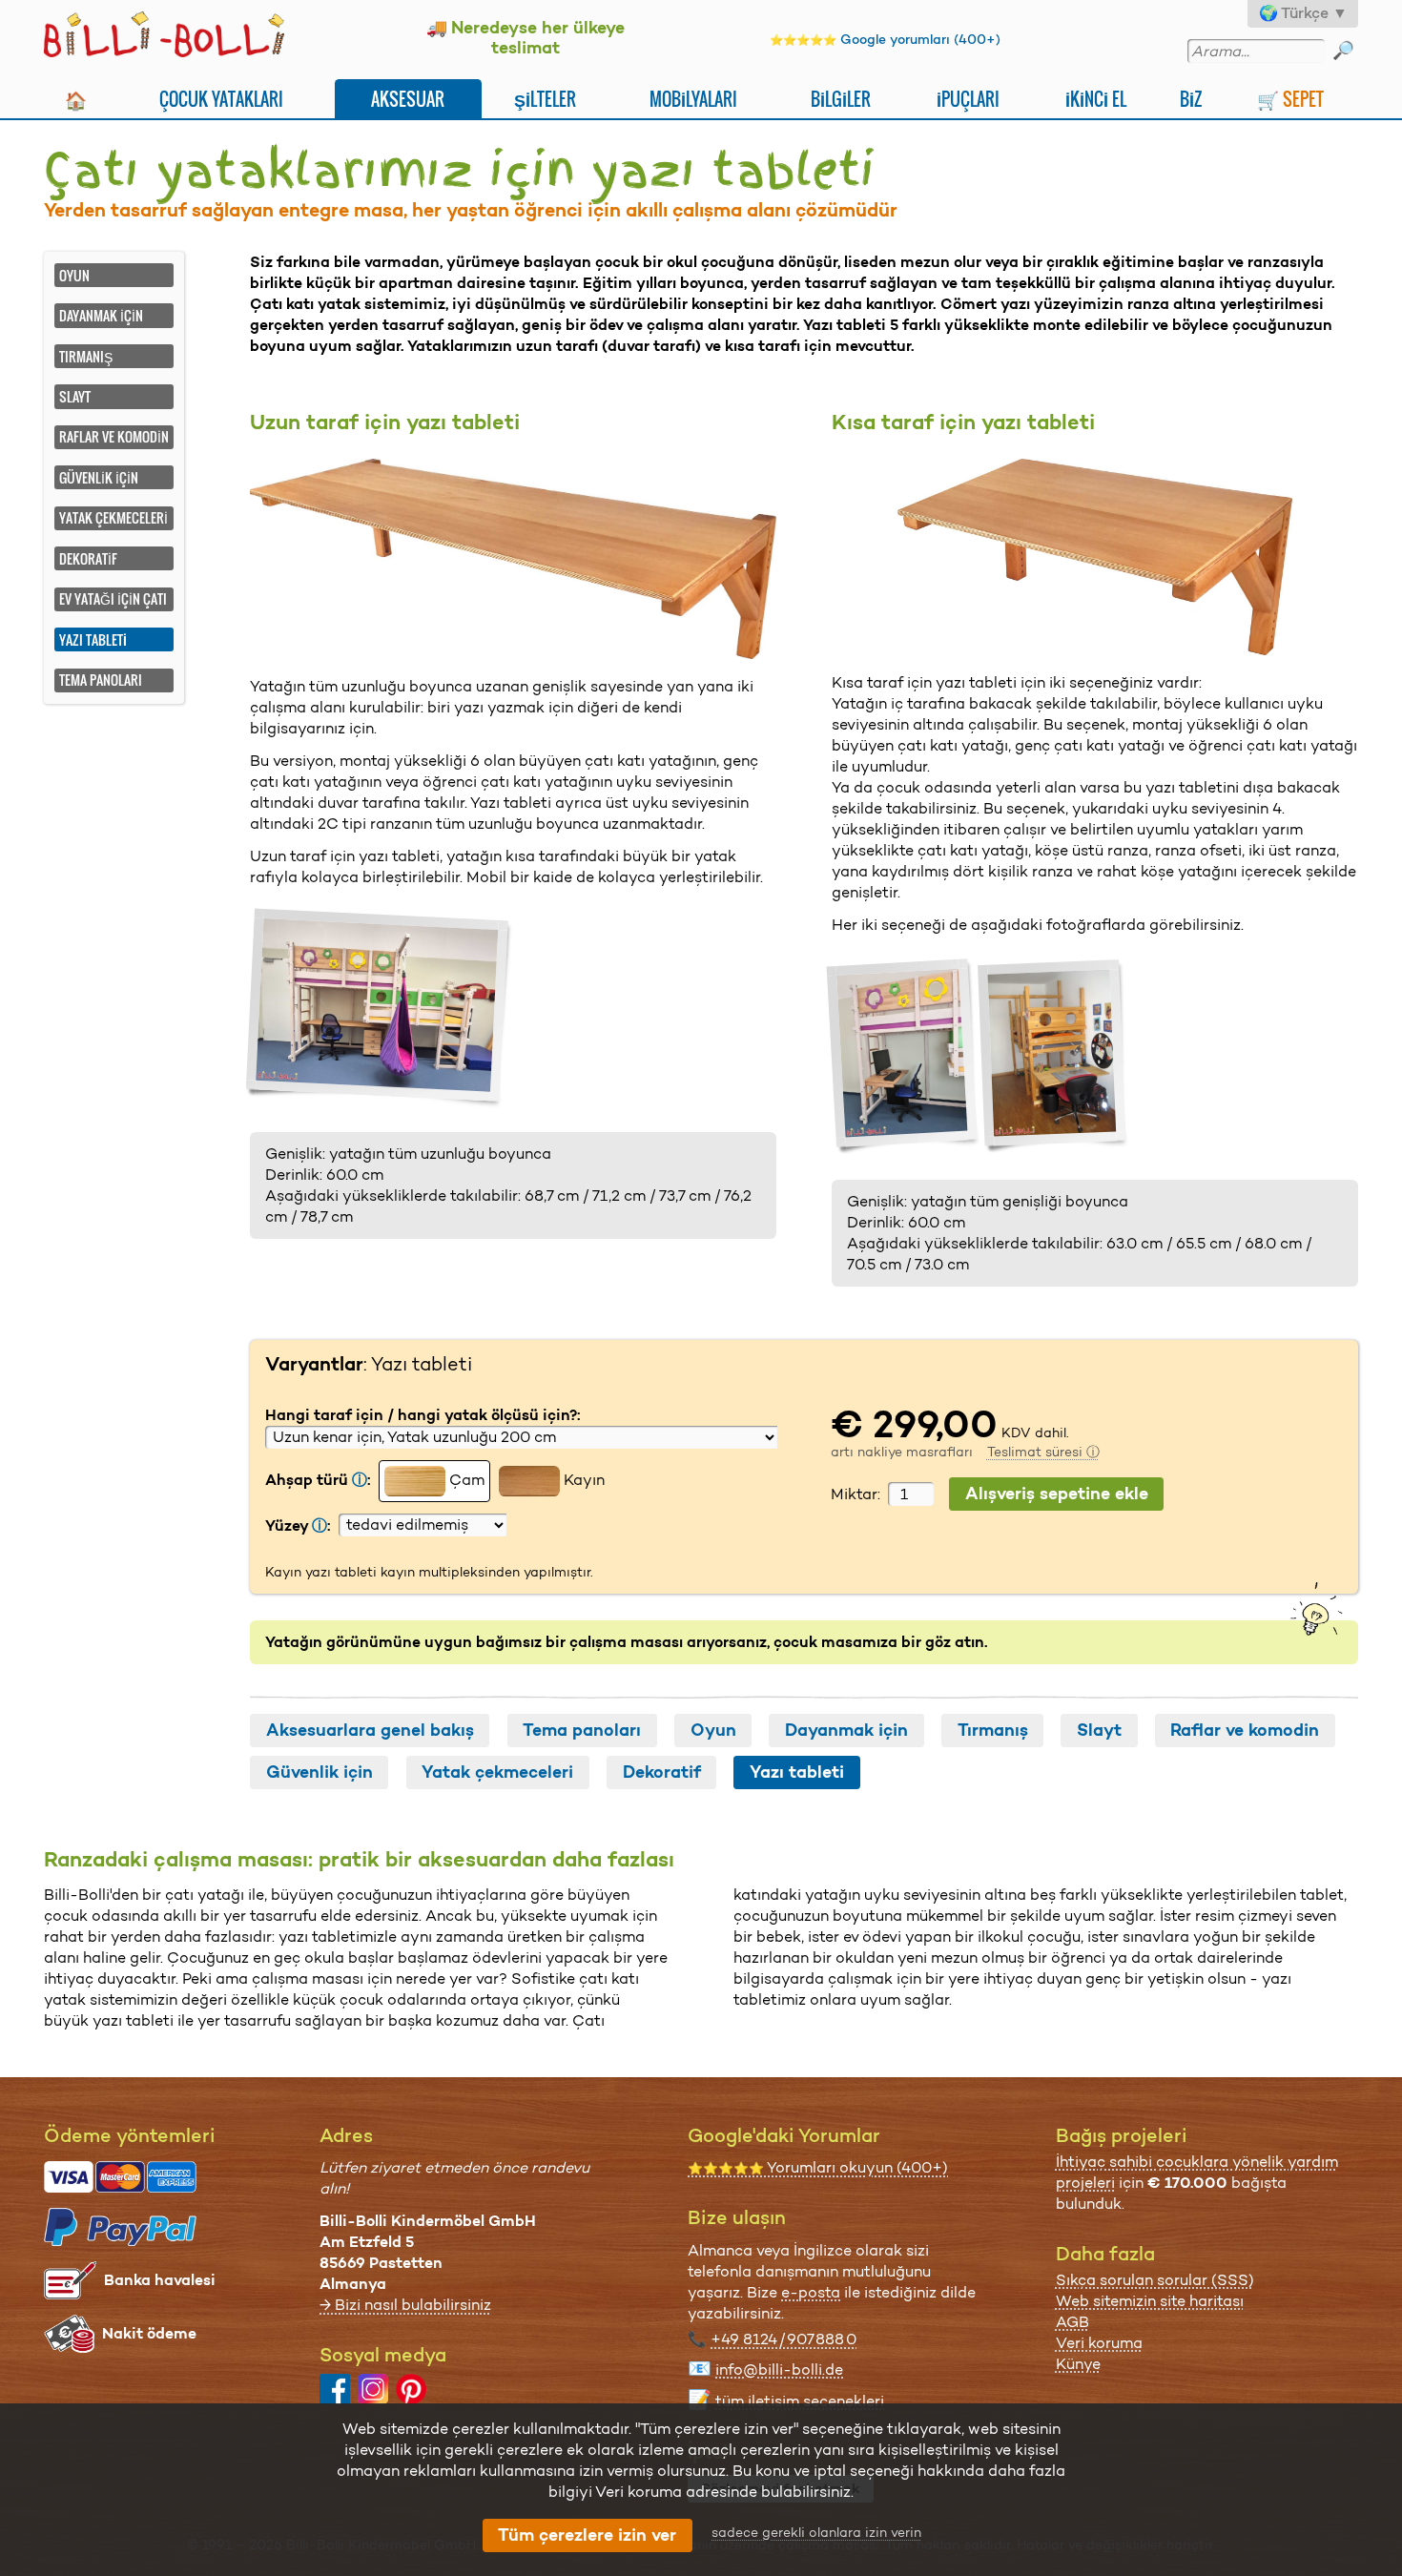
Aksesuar (408, 99)
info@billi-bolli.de (779, 2370)
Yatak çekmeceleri (113, 517)
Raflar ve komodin (114, 436)
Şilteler (545, 99)
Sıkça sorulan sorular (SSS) (1155, 2280)
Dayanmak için (101, 315)
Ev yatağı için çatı (113, 598)
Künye (1078, 2364)
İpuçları (968, 99)
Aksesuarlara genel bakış (370, 1730)
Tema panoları (101, 680)
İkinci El (1096, 99)
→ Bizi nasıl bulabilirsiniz (405, 2305)
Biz (1191, 99)
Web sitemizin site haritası (1150, 2301)
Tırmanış (86, 356)
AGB (1072, 2322)
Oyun (74, 275)
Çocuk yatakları (221, 99)
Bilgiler (841, 99)
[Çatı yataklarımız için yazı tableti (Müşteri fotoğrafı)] (380, 1009)
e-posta (811, 2292)
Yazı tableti (797, 1772)
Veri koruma (1099, 2343)
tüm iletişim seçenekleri (800, 2401)
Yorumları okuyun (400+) (818, 2167)
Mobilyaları (693, 99)
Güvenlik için (99, 477)
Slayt (75, 396)
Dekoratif (88, 558)
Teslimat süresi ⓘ (1043, 1452)
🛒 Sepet (1290, 99)
